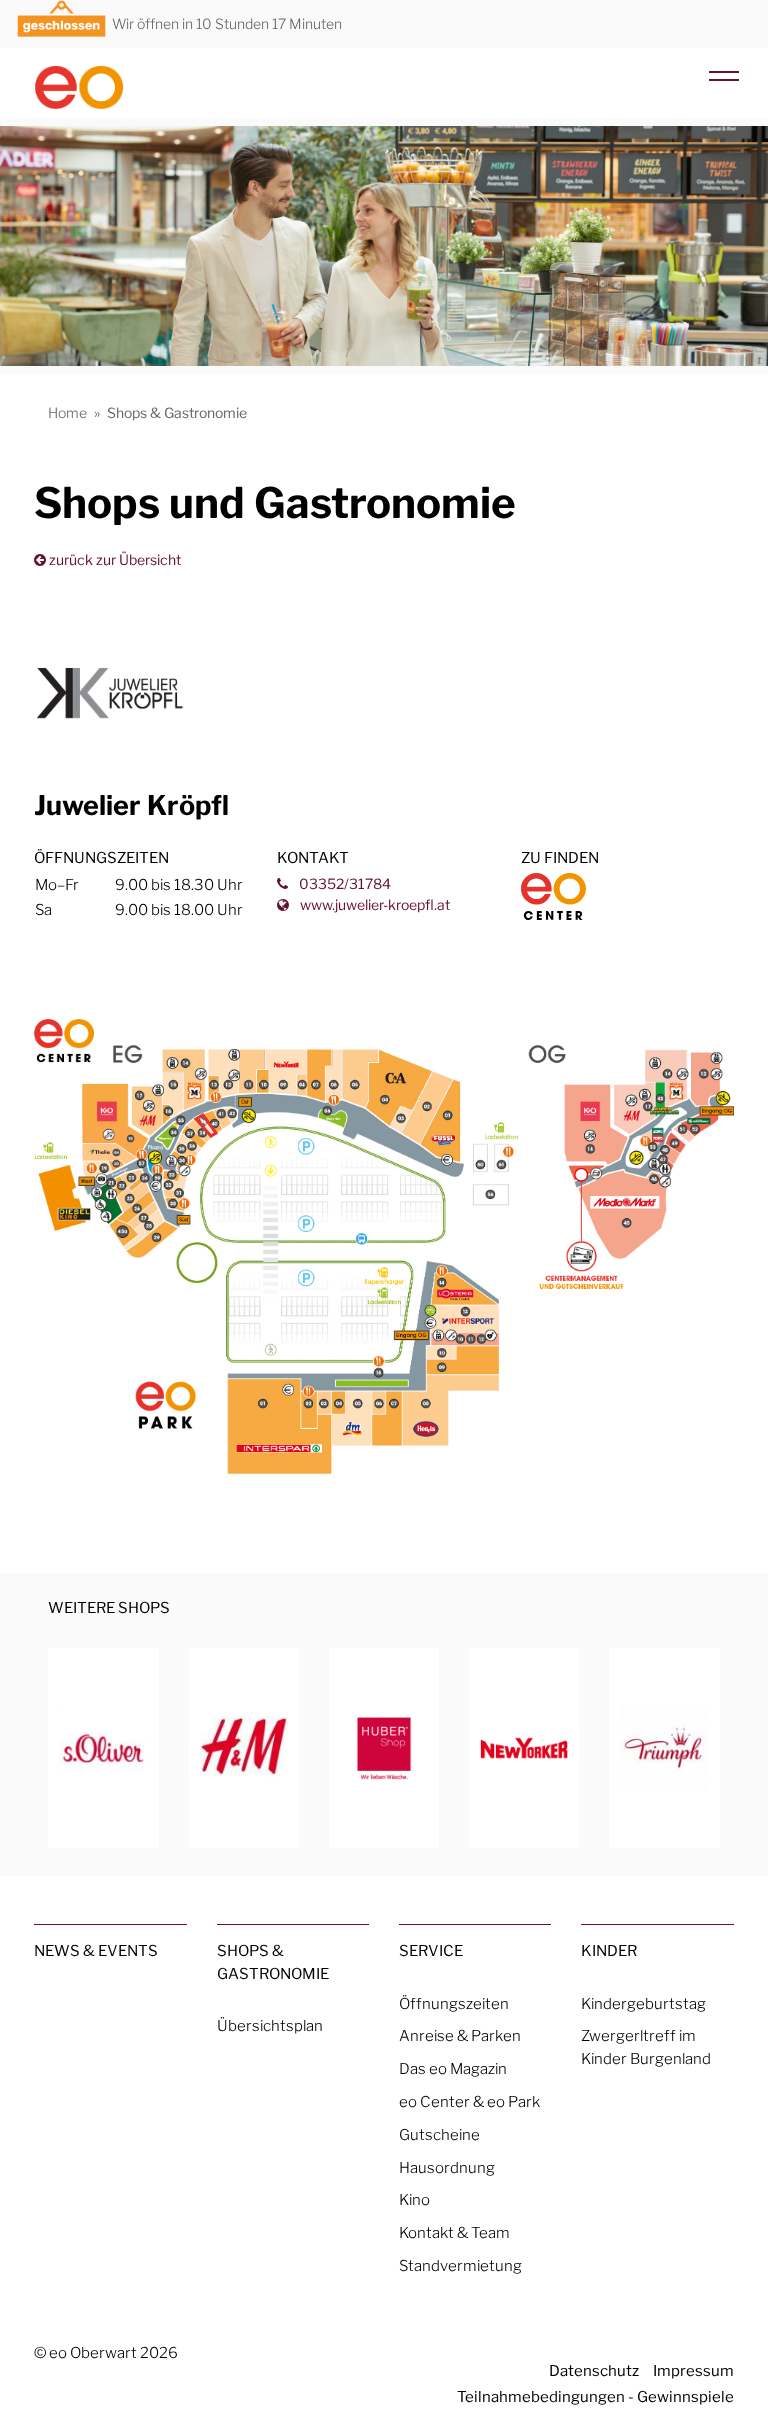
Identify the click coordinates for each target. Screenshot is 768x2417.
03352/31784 (343, 883)
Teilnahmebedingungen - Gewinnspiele (595, 2396)
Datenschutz (594, 2370)
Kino (414, 2199)
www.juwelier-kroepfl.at (373, 904)
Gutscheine (439, 2134)
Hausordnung (447, 2167)
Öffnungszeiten (454, 2003)
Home (67, 412)
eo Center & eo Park (469, 2101)
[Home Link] (110, 79)
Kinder (609, 1950)
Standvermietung (460, 2265)
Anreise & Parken (460, 2035)
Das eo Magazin (453, 2068)
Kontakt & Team (454, 2232)
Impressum (693, 2370)
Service (431, 1950)
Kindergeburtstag (643, 2003)
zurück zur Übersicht (113, 559)
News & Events (96, 1950)
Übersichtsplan (270, 2025)
